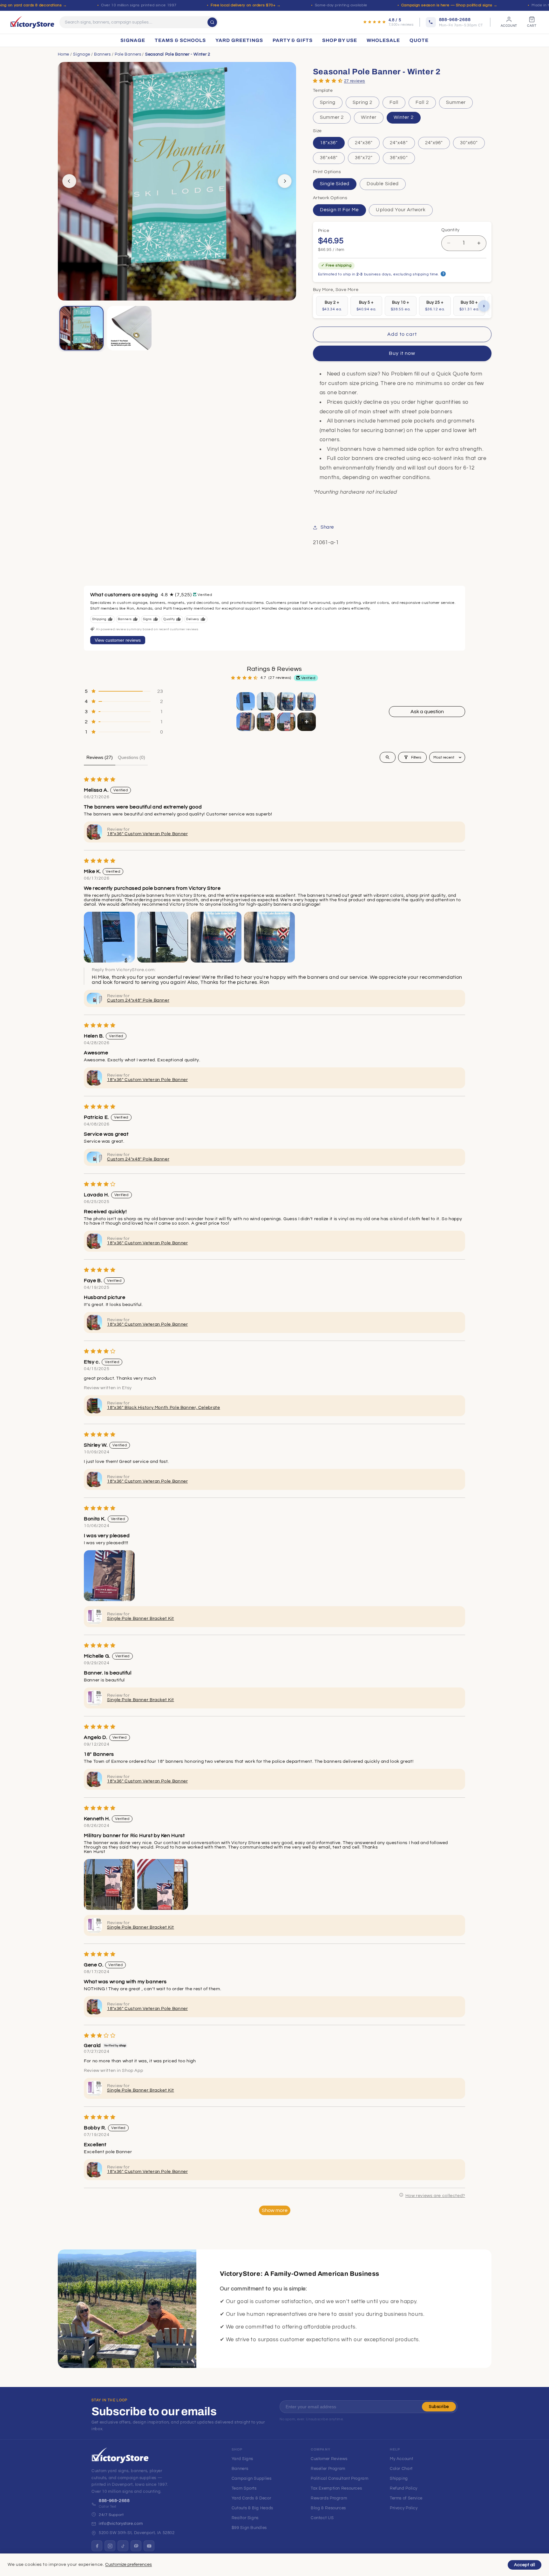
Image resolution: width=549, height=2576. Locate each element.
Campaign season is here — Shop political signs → (449, 5)
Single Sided (335, 184)
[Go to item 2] (266, 701)
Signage (81, 54)
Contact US (322, 2518)
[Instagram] (110, 2546)
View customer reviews (118, 640)
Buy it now (402, 353)
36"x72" (364, 158)
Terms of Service (406, 2498)
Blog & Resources (328, 2508)
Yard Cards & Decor (251, 2498)
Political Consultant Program (340, 2478)
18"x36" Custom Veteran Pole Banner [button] (147, 834)
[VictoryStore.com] (32, 22)
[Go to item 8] (307, 722)
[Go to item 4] (307, 701)
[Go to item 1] (246, 701)
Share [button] (327, 527)
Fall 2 (422, 102)
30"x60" (469, 143)
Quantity (451, 230)
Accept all (525, 2565)
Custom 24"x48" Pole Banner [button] (138, 1000)
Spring (328, 102)
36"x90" (399, 158)
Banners (102, 54)
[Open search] (388, 757)
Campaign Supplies (252, 2478)
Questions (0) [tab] (132, 757)
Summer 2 (332, 117)
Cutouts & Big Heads (252, 2508)
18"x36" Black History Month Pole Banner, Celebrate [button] (164, 1408)
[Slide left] (69, 181)
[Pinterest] (136, 2546)
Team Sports (244, 2488)
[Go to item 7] (286, 722)
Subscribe (439, 2407)
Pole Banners (128, 54)
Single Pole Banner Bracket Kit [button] (141, 1619)
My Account (401, 2459)
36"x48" (329, 158)
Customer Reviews (329, 2459)
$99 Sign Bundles (249, 2528)
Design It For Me (339, 210)
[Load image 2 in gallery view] (129, 328)
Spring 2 (363, 102)
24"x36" (364, 143)
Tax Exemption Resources (336, 2488)
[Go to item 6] (266, 722)
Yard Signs (242, 2459)
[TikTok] (123, 2546)
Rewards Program (329, 2498)
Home (64, 54)
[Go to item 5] (246, 722)
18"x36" (329, 143)
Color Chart (401, 2469)
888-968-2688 (114, 2501)
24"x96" (434, 143)
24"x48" (399, 143)
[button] (328, 81)
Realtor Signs (245, 2518)
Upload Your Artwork (401, 210)
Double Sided (383, 184)
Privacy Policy (404, 2508)
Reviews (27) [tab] (100, 757)
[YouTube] (149, 2546)
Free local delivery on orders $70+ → (246, 5)
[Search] (212, 22)
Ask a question (427, 712)
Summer (456, 102)
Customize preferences (129, 2565)
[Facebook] (97, 2546)
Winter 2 (403, 117)
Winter (369, 117)
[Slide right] (285, 181)
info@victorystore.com (121, 2524)
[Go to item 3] (286, 701)
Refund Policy (404, 2488)
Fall (394, 102)
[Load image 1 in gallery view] (82, 328)
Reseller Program (328, 2469)
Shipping (399, 2478)
